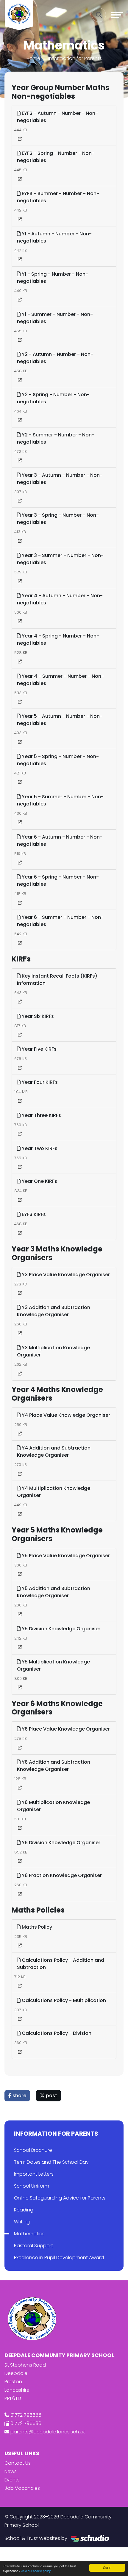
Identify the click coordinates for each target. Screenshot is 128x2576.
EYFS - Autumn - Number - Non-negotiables (57, 117)
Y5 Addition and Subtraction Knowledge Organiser (54, 1592)
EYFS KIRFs (33, 1214)
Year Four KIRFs (39, 1082)
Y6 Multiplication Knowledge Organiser (53, 1806)
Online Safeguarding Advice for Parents (60, 2198)
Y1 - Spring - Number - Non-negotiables (53, 278)
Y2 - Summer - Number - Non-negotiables (56, 438)
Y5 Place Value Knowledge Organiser (65, 1556)
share (19, 2096)
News (11, 2471)
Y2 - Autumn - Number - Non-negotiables (55, 358)
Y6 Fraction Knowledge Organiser (61, 1875)
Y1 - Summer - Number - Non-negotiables (55, 318)
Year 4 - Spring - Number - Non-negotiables (58, 639)
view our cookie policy (36, 2571)
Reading (24, 2210)
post (51, 2096)
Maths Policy (36, 1927)
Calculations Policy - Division (56, 2033)
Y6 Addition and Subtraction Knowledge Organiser (54, 1766)
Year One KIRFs (39, 1181)
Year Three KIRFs (41, 1115)
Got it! (107, 2567)
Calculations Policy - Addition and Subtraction (61, 1964)
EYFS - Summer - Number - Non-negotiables (58, 197)
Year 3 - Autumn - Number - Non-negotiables (60, 479)
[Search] (99, 15)
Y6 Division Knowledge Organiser (60, 1843)
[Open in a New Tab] (20, 139)
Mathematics (29, 2234)
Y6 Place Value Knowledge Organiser (65, 1729)
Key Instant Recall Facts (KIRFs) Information (57, 980)
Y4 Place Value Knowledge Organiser (65, 1415)
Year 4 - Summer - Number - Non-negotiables (60, 680)
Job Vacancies (22, 2488)
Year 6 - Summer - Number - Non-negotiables (60, 921)
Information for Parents (75, 58)
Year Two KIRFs (39, 1148)
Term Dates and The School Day (51, 2162)
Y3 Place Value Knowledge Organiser (65, 1275)
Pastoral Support (33, 2246)
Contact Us (18, 2463)
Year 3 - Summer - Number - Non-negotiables (60, 559)
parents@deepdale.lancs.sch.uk (48, 2432)
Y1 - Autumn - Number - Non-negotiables (54, 237)
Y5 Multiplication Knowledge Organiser (53, 1665)
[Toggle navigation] (117, 15)
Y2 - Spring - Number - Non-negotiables (53, 398)
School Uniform (32, 2186)
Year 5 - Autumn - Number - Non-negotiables (60, 720)
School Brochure (33, 2150)
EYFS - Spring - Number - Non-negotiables (56, 157)
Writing (22, 2222)
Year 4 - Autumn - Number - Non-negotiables (60, 599)
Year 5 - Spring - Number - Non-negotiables (58, 760)
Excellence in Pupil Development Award (59, 2258)
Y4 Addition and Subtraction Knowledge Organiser (54, 1451)
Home (33, 58)
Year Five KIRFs (39, 1049)
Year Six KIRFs (37, 1016)
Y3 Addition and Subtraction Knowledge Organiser (54, 1311)
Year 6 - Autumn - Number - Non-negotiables (60, 841)
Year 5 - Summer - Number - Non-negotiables (60, 800)
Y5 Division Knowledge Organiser (60, 1629)
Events (12, 2480)
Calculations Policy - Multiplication (63, 2000)
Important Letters (34, 2174)
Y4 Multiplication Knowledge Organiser (54, 1492)
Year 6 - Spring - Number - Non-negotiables (58, 880)
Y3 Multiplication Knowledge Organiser (53, 1351)
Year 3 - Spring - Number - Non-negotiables (58, 519)
